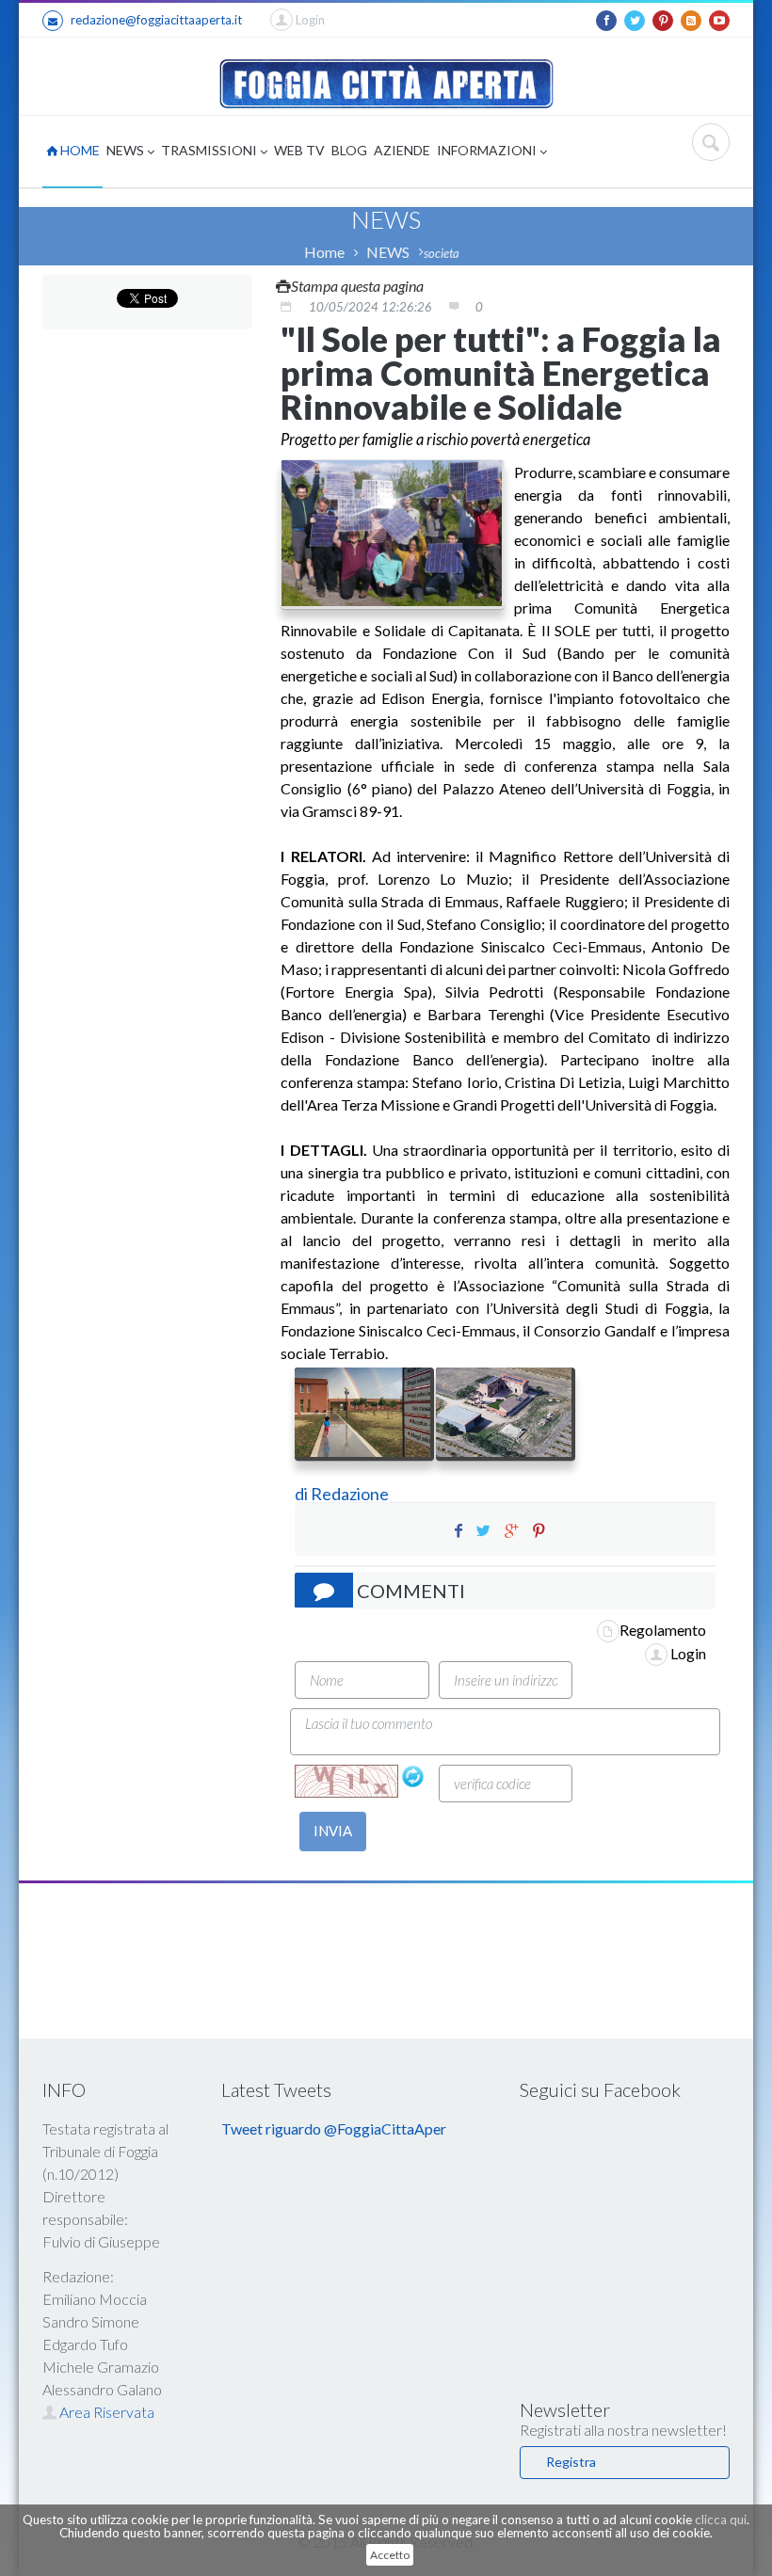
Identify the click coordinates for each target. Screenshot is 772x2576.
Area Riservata (105, 2412)
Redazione (351, 1494)
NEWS (127, 150)
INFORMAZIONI (488, 150)
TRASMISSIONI (210, 150)
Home (324, 252)
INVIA (333, 1831)
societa (442, 253)
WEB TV (299, 150)
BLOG (349, 150)
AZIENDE (402, 150)
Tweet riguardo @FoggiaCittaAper (334, 2128)
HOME (79, 150)
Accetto (390, 2555)
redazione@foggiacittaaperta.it (156, 20)
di (303, 1494)
